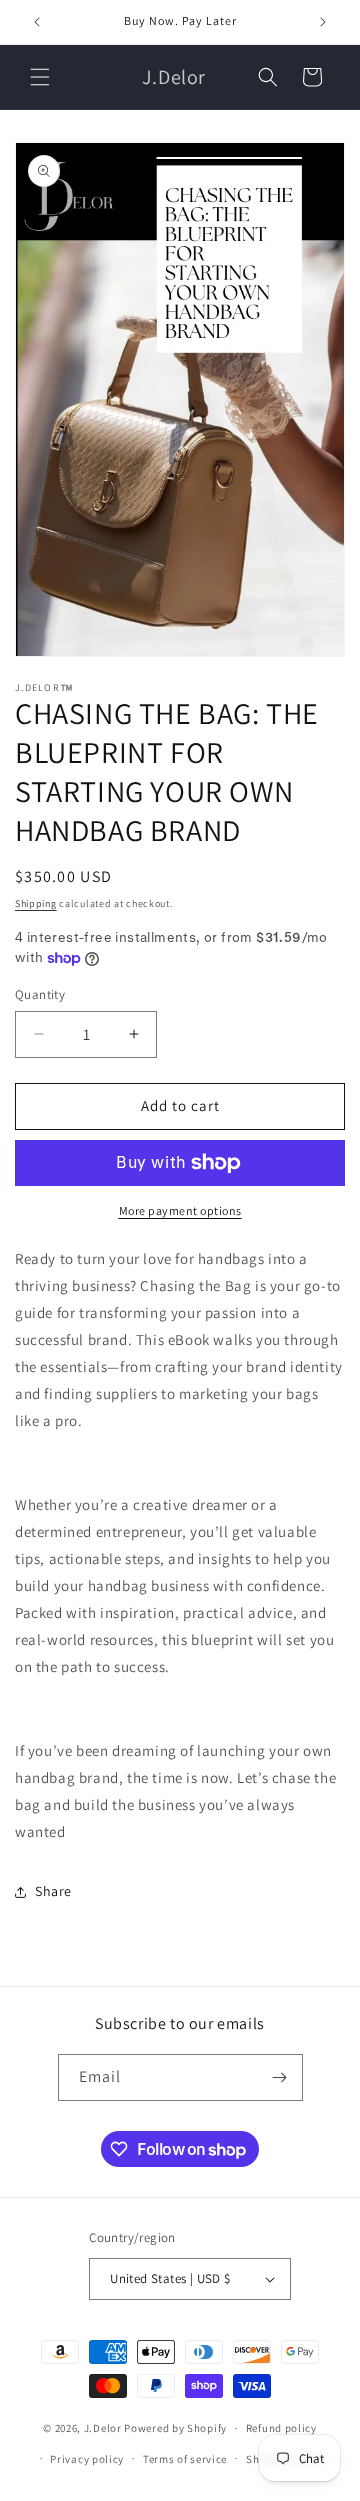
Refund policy (281, 2428)
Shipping (36, 903)
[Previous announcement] (37, 22)
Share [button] (53, 1891)
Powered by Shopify (175, 2428)
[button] (40, 77)
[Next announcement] (323, 22)
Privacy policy (87, 2459)
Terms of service (185, 2459)
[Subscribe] (280, 2077)
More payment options (180, 1210)
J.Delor (103, 2428)
